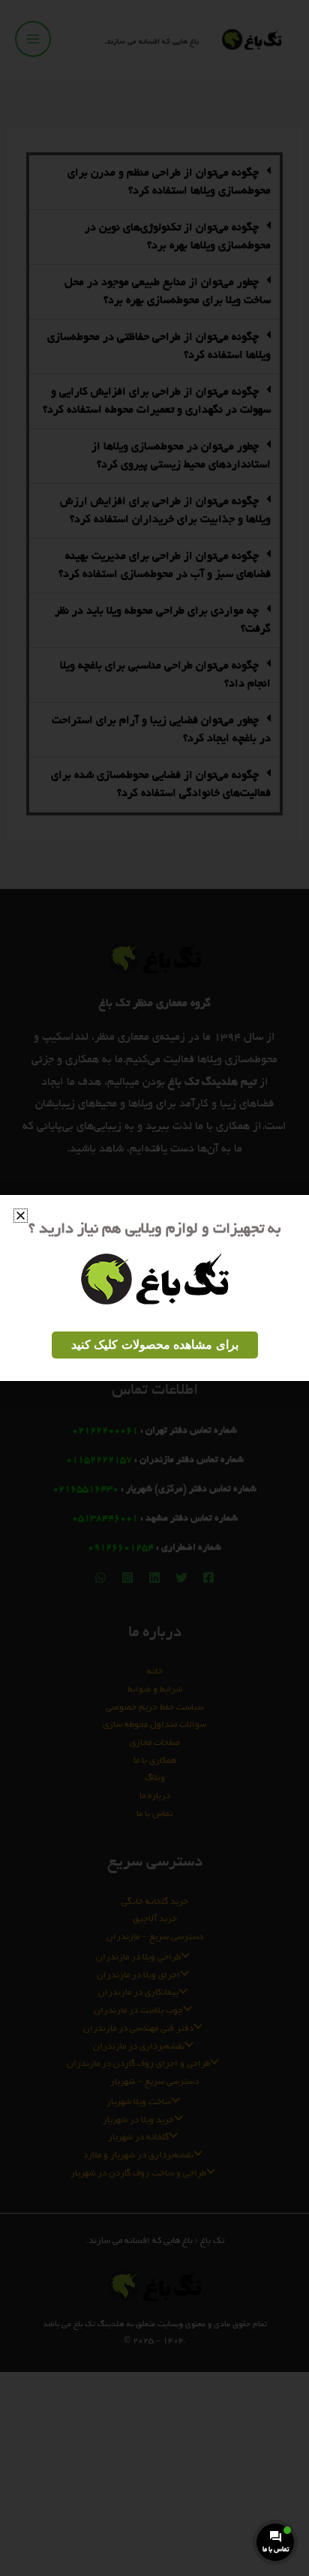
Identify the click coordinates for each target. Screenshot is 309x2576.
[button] (21, 1216)
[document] (154, 1288)
